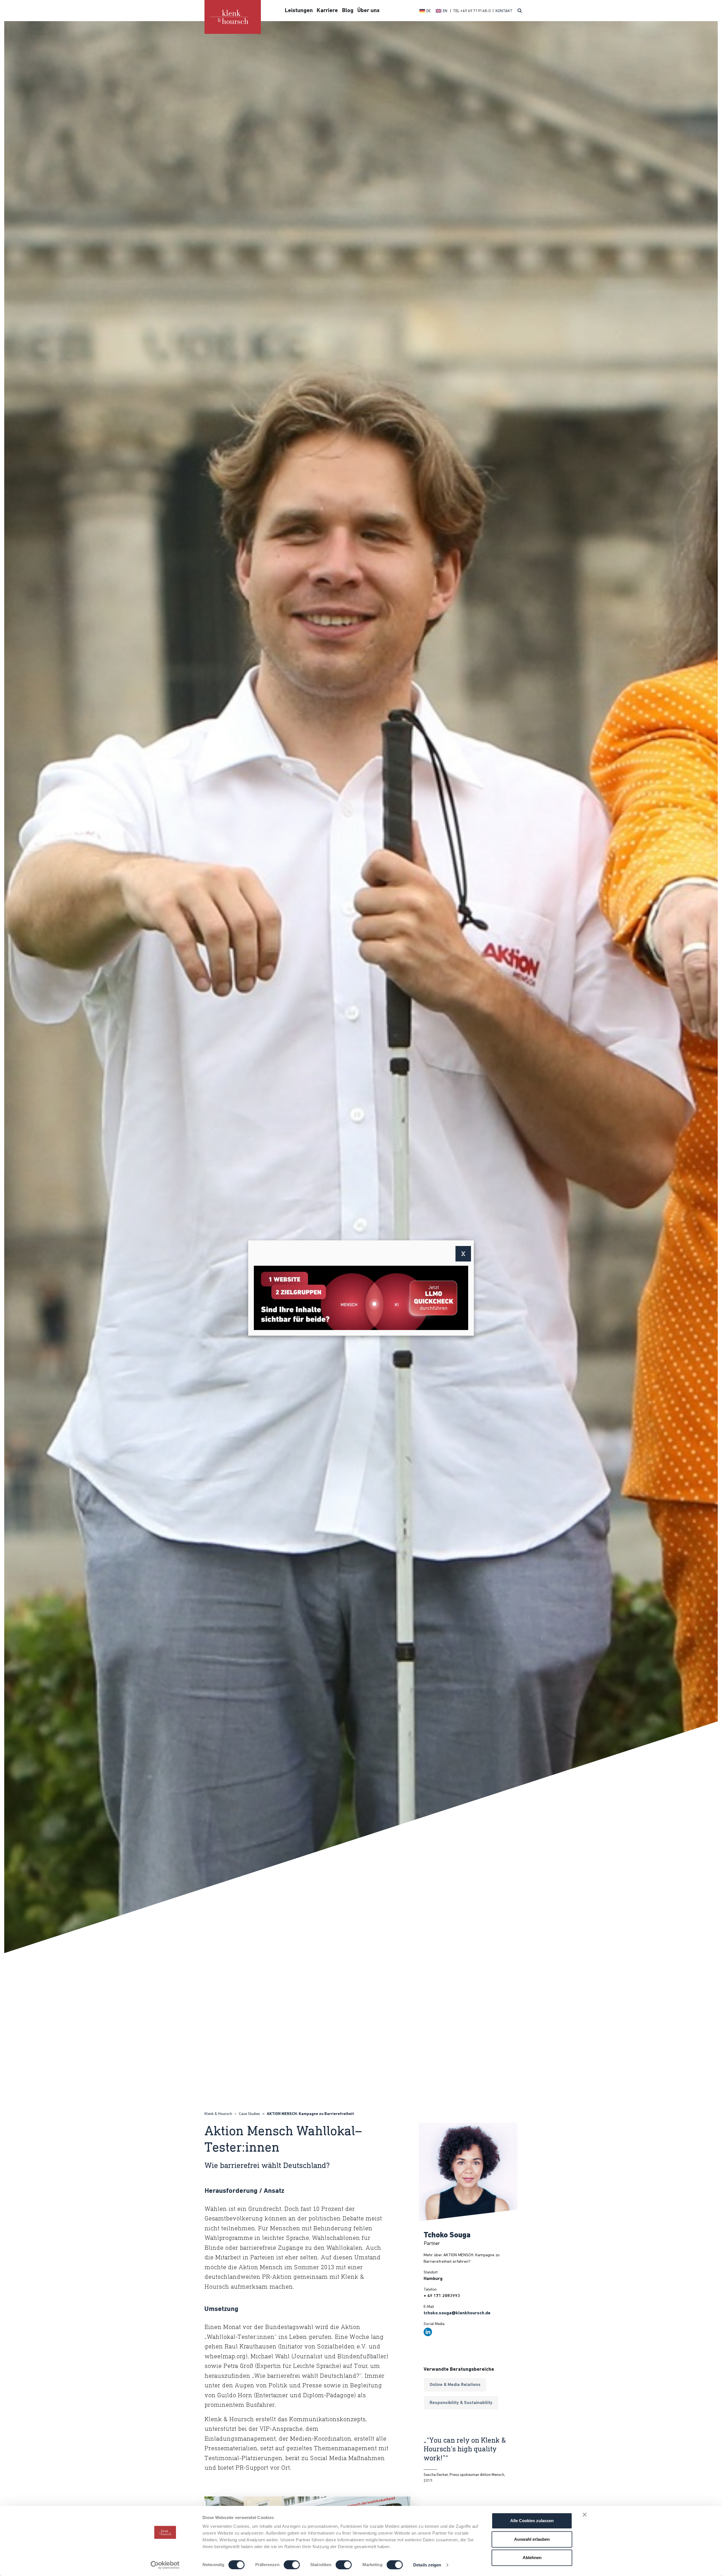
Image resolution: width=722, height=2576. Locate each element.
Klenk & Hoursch (218, 2114)
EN (445, 11)
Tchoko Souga (447, 2236)
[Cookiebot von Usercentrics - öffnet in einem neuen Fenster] (165, 2565)
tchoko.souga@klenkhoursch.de (457, 2313)
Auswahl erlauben (532, 2539)
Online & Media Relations (455, 2385)
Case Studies (249, 2114)
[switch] (292, 2565)
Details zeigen (427, 2565)
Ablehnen (532, 2558)
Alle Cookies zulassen (532, 2521)
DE (429, 11)
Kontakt (504, 11)
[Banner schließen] (585, 2515)
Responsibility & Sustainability (461, 2403)
